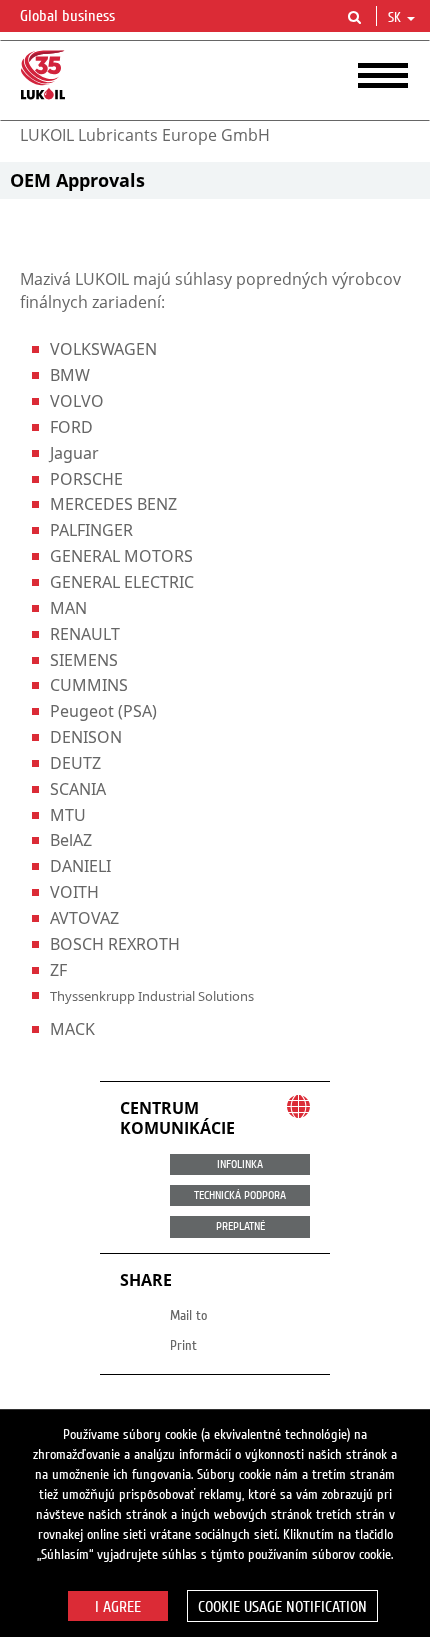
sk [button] (396, 18)
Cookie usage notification (282, 1607)
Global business (69, 16)
